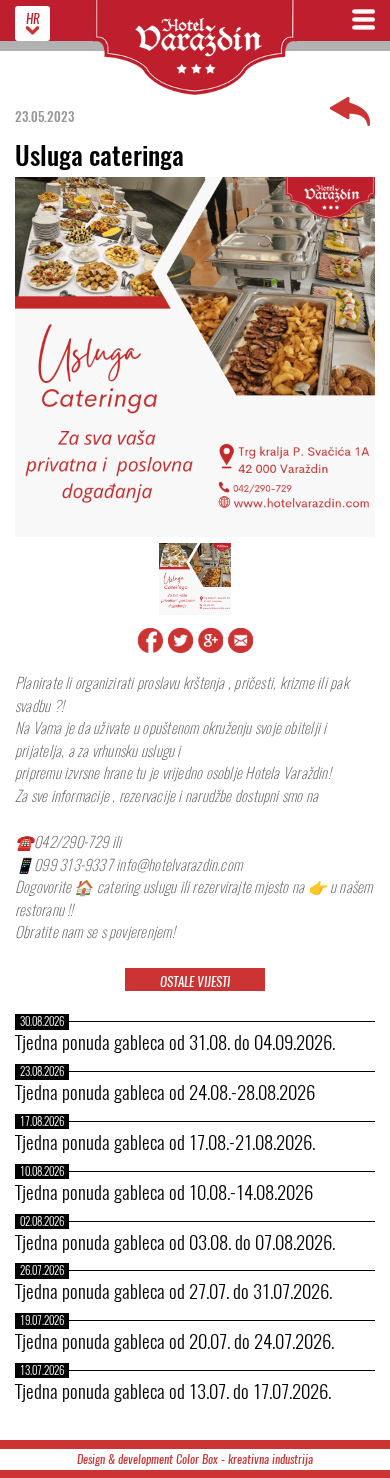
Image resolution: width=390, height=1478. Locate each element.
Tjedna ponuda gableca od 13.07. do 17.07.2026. (173, 1391)
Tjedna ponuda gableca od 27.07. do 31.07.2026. (173, 1291)
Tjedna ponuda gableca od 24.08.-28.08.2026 (165, 1092)
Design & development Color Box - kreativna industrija (195, 1459)
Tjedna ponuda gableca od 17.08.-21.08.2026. (165, 1142)
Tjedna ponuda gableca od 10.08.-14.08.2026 (164, 1192)
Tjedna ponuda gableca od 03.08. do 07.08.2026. (175, 1242)
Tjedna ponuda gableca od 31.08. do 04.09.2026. (175, 1042)
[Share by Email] (240, 649)
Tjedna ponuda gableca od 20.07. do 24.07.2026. (174, 1341)
